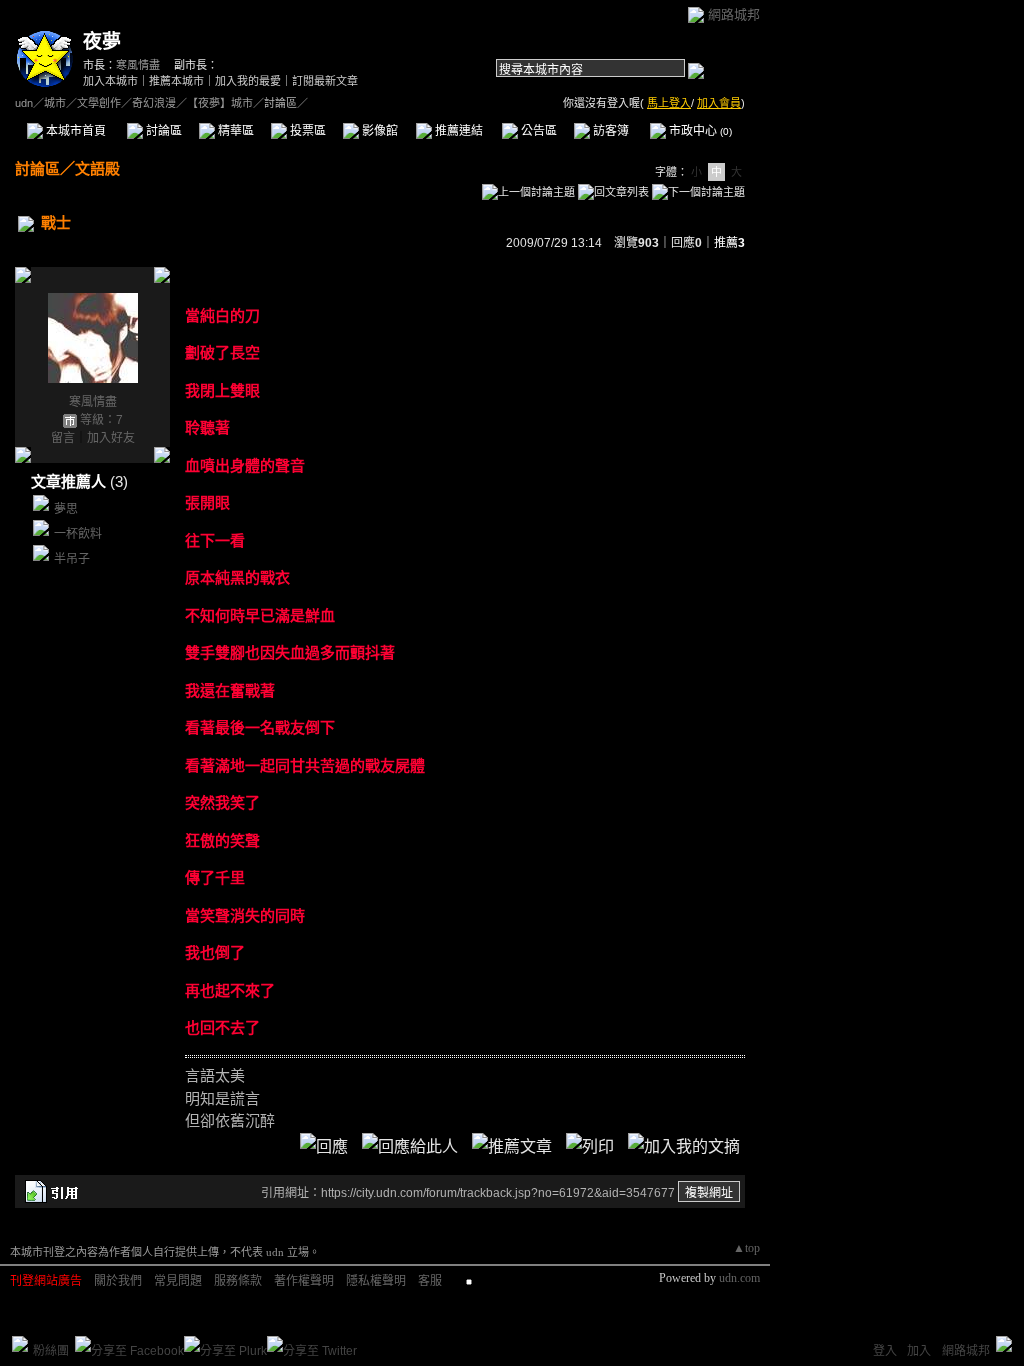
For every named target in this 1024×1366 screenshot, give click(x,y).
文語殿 (97, 168)
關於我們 (118, 1281)
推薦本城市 (176, 81)
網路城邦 (734, 14)
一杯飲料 (78, 534)
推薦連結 (457, 131)
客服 (430, 1281)
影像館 (378, 131)
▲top (746, 1248)
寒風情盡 (138, 65)
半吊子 (72, 559)
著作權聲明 (304, 1281)
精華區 (234, 131)
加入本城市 (110, 81)
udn (24, 103)
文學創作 (99, 103)
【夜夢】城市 (220, 103)
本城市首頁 (74, 131)
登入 (885, 1351)
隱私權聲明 (376, 1281)
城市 (55, 103)
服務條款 (238, 1281)
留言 (63, 438)
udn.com (739, 1278)
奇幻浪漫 (154, 103)
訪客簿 (609, 131)
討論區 (162, 131)
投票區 (306, 131)
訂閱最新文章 (325, 81)
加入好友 (111, 438)
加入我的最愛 (248, 81)
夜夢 (102, 41)
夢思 (66, 509)
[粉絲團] (20, 1344)
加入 (919, 1351)
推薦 (729, 243)
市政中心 (699, 131)
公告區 (537, 131)
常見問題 (178, 1281)
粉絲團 (51, 1351)
